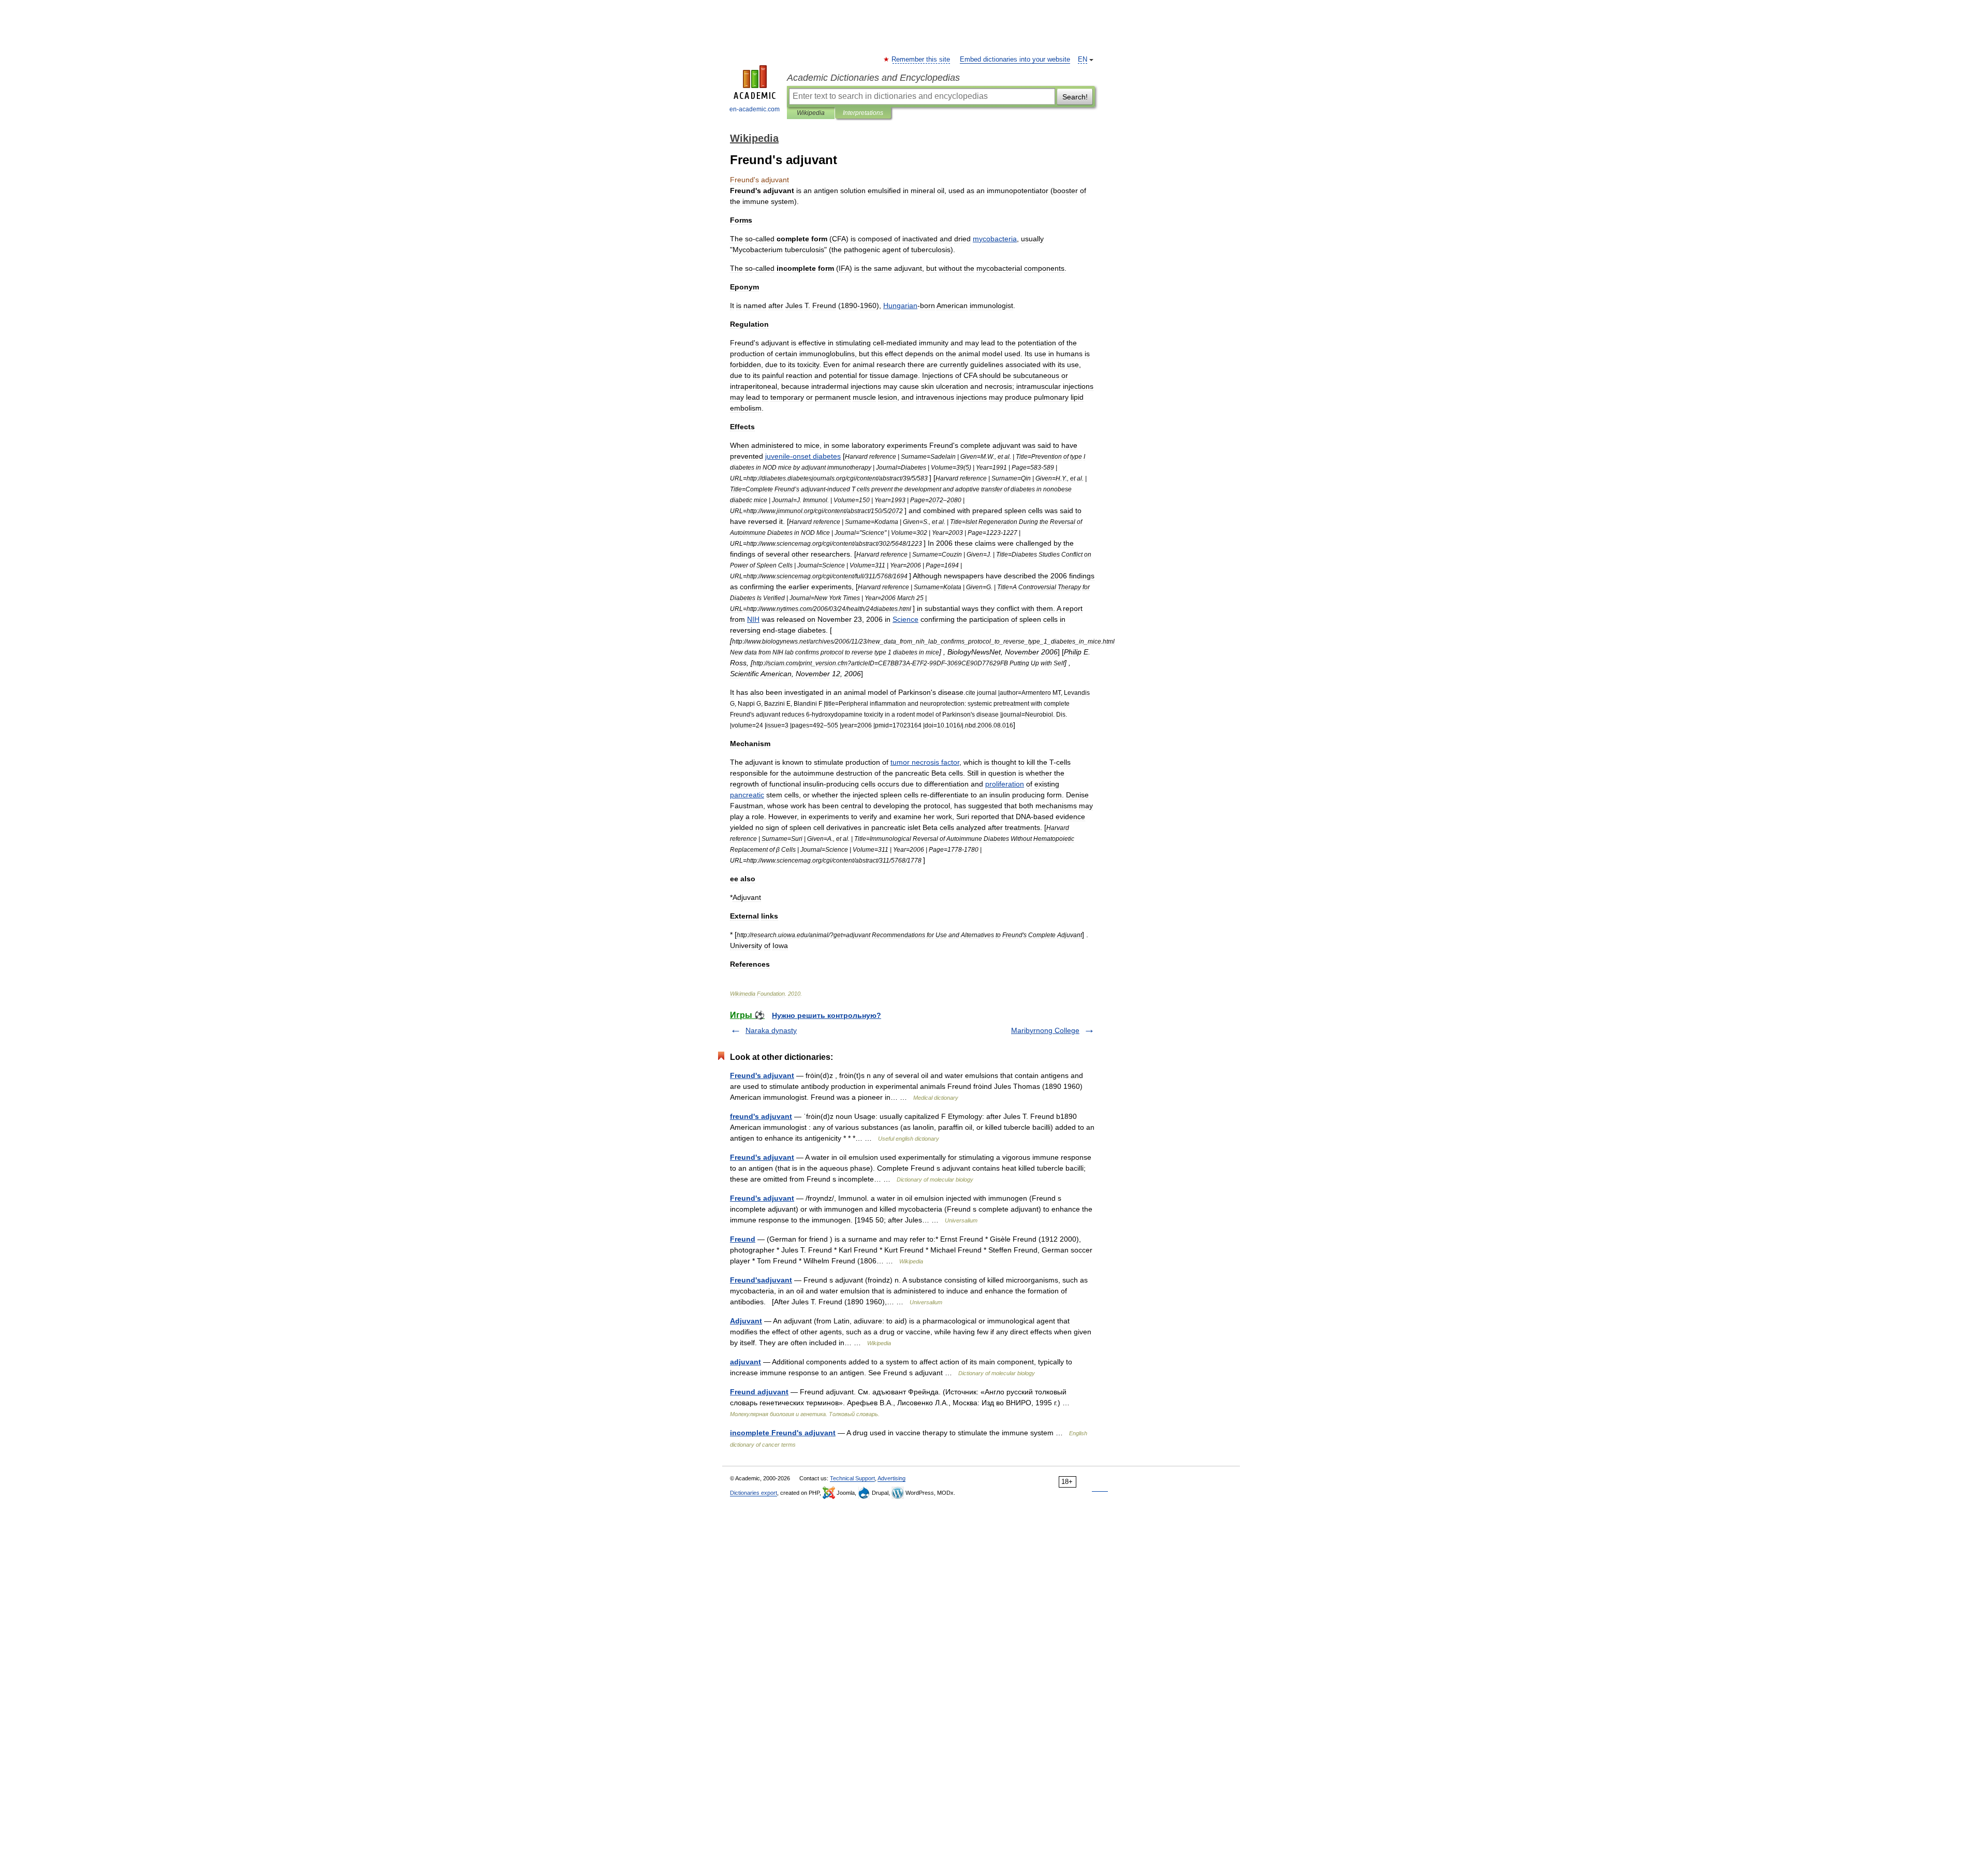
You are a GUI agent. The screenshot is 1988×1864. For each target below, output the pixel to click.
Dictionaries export (754, 1493)
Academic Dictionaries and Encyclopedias (873, 78)
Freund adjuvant (759, 1392)
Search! (1075, 97)
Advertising (891, 1478)
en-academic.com (755, 109)
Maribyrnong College (1045, 1030)
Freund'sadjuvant (761, 1280)
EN (1083, 60)
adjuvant (745, 1362)
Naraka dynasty (771, 1030)
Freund (743, 1239)
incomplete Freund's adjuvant (783, 1433)
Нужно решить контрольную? (827, 1015)
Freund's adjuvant (762, 1075)
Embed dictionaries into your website (1015, 60)
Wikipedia (811, 113)
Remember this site (921, 60)
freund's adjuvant (761, 1116)
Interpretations (863, 113)
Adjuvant (746, 1321)
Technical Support (852, 1478)
